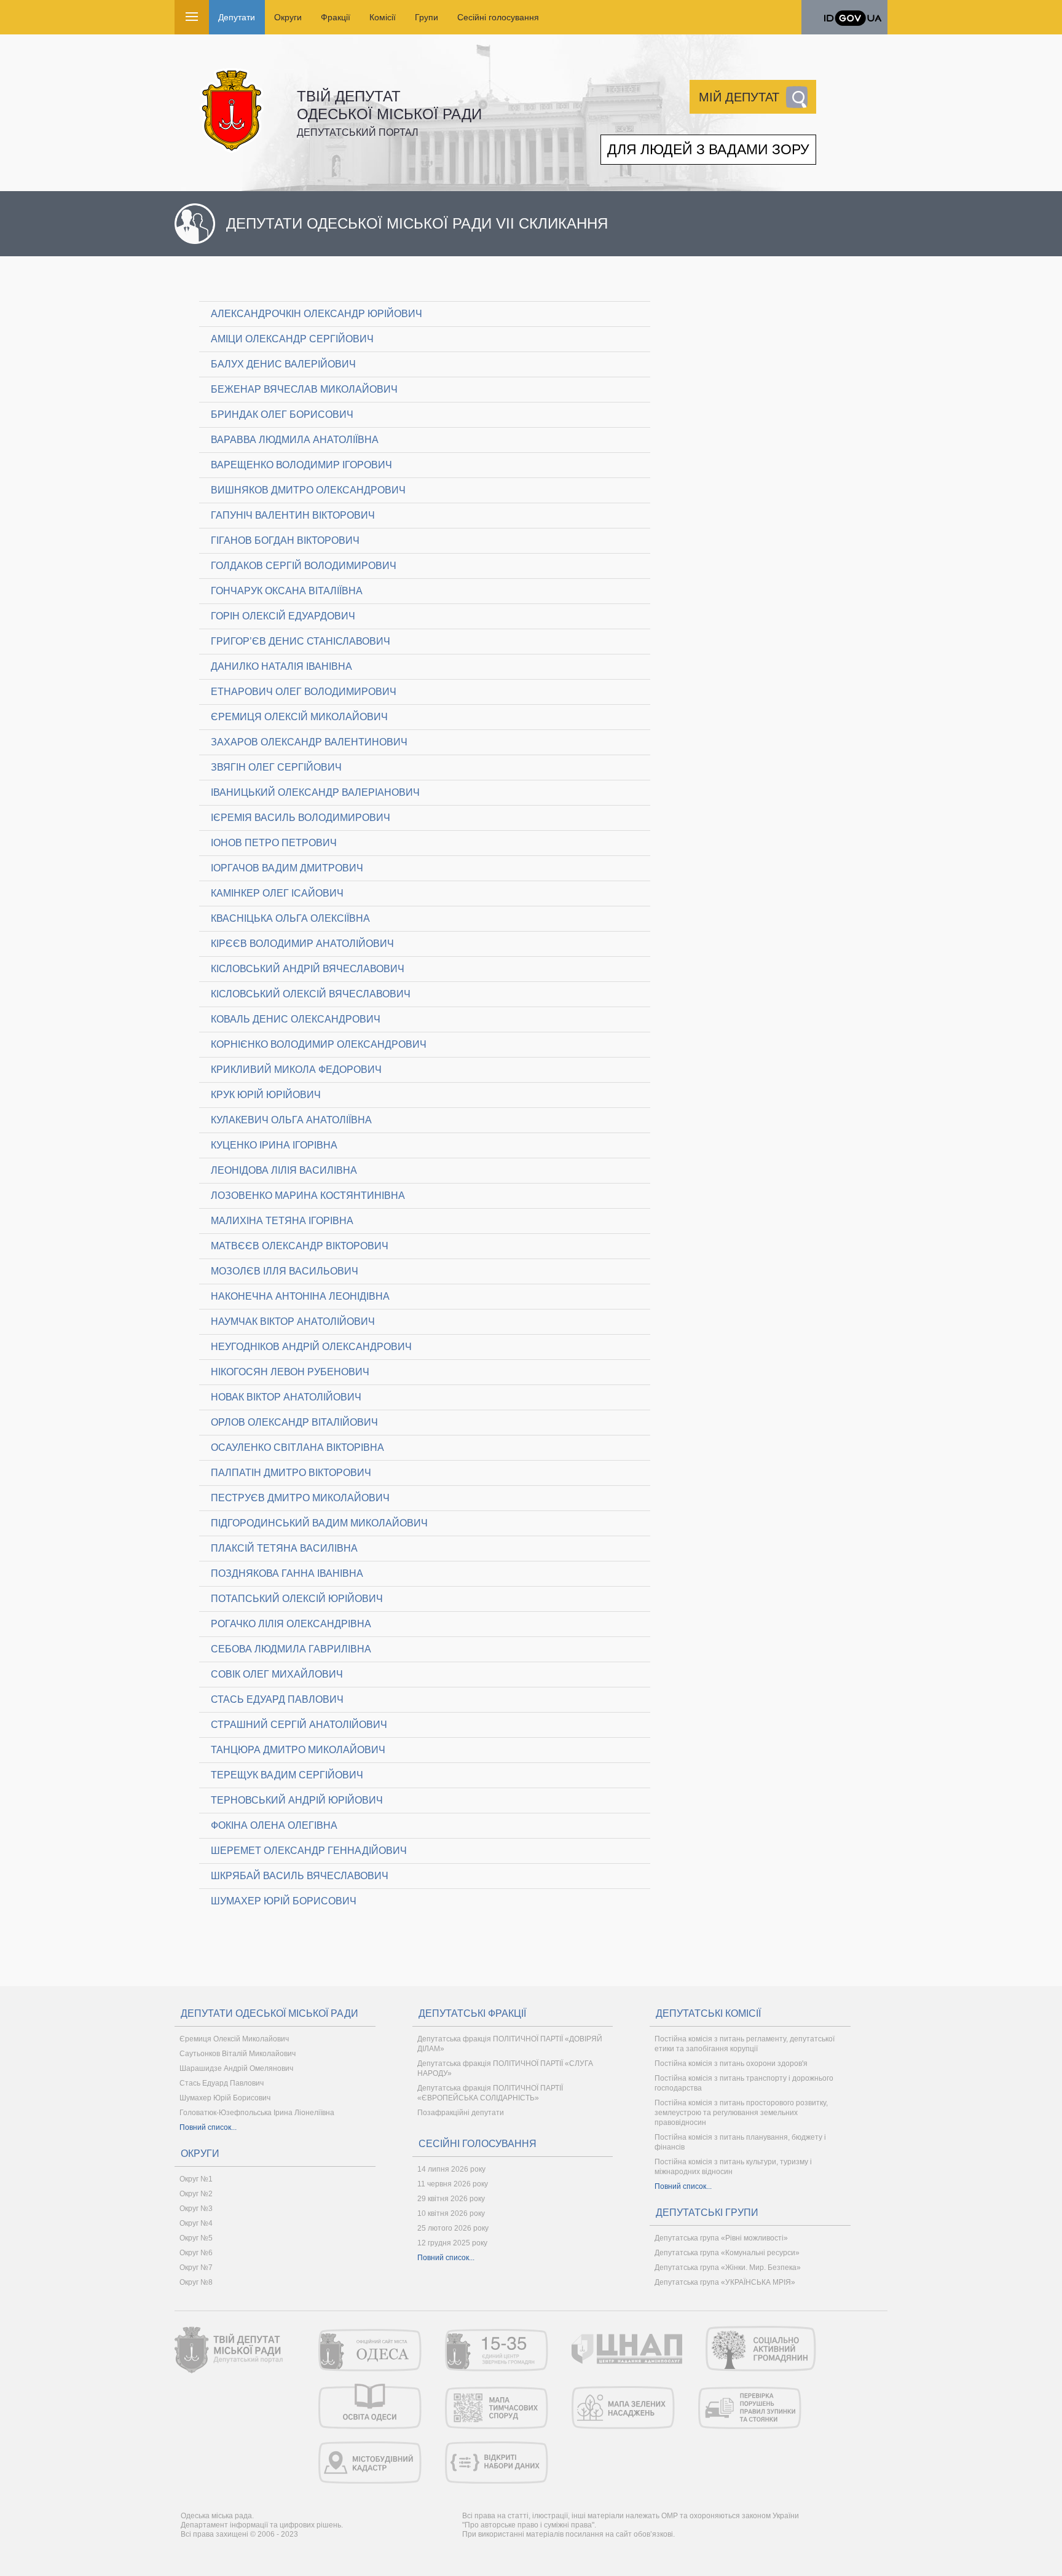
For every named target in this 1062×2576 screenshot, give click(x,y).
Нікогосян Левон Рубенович (290, 1372)
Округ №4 (196, 2223)
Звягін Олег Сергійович (276, 767)
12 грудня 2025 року (452, 2243)
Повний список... (208, 2127)
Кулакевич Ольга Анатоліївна (291, 1120)
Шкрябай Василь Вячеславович (300, 1876)
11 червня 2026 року (453, 2184)
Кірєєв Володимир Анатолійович (302, 944)
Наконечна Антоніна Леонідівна (300, 1296)
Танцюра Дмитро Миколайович (298, 1750)
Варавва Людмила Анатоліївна (295, 440)
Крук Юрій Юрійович (266, 1095)
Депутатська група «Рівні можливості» (721, 2238)
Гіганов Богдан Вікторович (285, 540)
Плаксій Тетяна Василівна (284, 1548)
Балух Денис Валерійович (283, 364)
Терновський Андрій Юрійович (297, 1800)
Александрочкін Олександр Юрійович (317, 314)
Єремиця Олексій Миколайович (299, 717)
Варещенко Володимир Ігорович (301, 465)
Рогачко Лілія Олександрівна (291, 1624)
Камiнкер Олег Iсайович (277, 893)
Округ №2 (196, 2194)
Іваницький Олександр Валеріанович (315, 792)
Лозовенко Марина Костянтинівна (308, 1196)
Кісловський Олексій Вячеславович (311, 994)
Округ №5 (196, 2238)
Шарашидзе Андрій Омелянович (236, 2068)
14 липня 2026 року (451, 2169)
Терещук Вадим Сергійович (287, 1775)
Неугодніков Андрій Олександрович (311, 1347)
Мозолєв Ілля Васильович (285, 1271)
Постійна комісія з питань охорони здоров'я (731, 2064)
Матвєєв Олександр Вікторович (300, 1246)
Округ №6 (196, 2253)
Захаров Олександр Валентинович (309, 742)
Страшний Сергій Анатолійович (299, 1725)
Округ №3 (196, 2209)
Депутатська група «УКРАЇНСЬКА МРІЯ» (725, 2282)
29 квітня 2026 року (451, 2199)
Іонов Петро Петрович (274, 843)
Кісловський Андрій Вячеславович (308, 969)
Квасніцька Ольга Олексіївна (290, 918)
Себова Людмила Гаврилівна (291, 1649)
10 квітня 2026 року (451, 2213)
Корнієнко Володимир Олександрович (319, 1044)
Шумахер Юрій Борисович (284, 1901)
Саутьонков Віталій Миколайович (238, 2054)
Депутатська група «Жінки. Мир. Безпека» (728, 2268)
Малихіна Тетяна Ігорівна (282, 1221)
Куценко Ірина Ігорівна (274, 1145)
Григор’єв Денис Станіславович (301, 641)
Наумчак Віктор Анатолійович (293, 1321)
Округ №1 (196, 2179)
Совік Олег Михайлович (277, 1674)
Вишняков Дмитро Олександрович (308, 490)
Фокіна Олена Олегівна (274, 1825)
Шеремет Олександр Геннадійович (309, 1851)
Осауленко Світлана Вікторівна (297, 1447)
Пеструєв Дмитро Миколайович (300, 1498)
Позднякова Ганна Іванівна (287, 1573)
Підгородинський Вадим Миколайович (319, 1523)
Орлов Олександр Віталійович (294, 1422)
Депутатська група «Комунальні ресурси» (727, 2253)
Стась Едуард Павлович (277, 1699)
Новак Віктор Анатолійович (286, 1397)
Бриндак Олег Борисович (282, 414)
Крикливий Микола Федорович (296, 1070)
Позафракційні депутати (461, 2113)
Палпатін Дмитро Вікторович (291, 1473)
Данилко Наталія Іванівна (281, 666)
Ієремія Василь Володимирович (301, 818)
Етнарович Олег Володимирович (304, 692)
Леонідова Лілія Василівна (284, 1170)
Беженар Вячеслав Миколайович (304, 389)
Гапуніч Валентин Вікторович (293, 515)
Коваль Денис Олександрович (296, 1019)
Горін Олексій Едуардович (283, 616)
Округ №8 (196, 2282)
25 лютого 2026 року (453, 2228)
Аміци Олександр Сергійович (292, 339)
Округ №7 (196, 2268)
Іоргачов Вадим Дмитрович (287, 868)
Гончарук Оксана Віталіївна (287, 591)
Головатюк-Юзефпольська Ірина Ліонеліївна (257, 2113)
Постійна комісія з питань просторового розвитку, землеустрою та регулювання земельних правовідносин (741, 2113)
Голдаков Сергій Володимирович (304, 566)
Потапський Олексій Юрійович (297, 1599)
